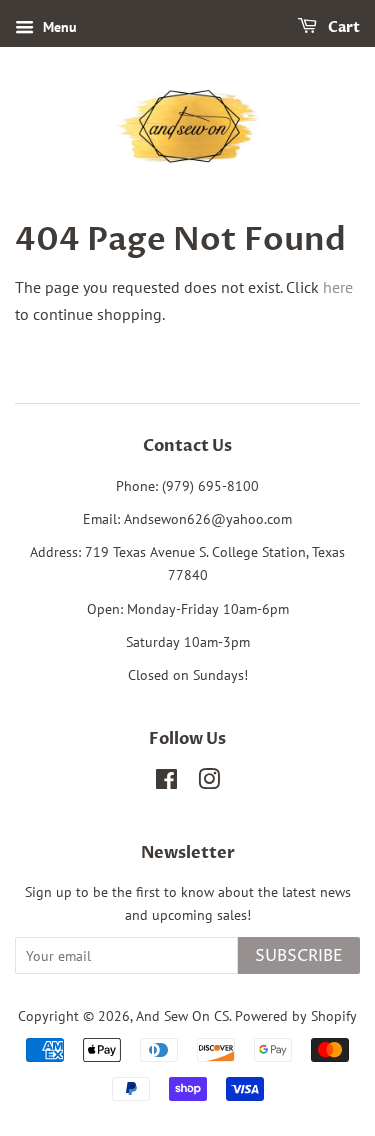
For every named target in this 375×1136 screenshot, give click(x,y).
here (338, 287)
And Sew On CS (182, 1016)
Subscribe (299, 956)
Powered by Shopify (296, 1016)
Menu (58, 27)
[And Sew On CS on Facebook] (166, 783)
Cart (342, 27)
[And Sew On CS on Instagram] (209, 783)
